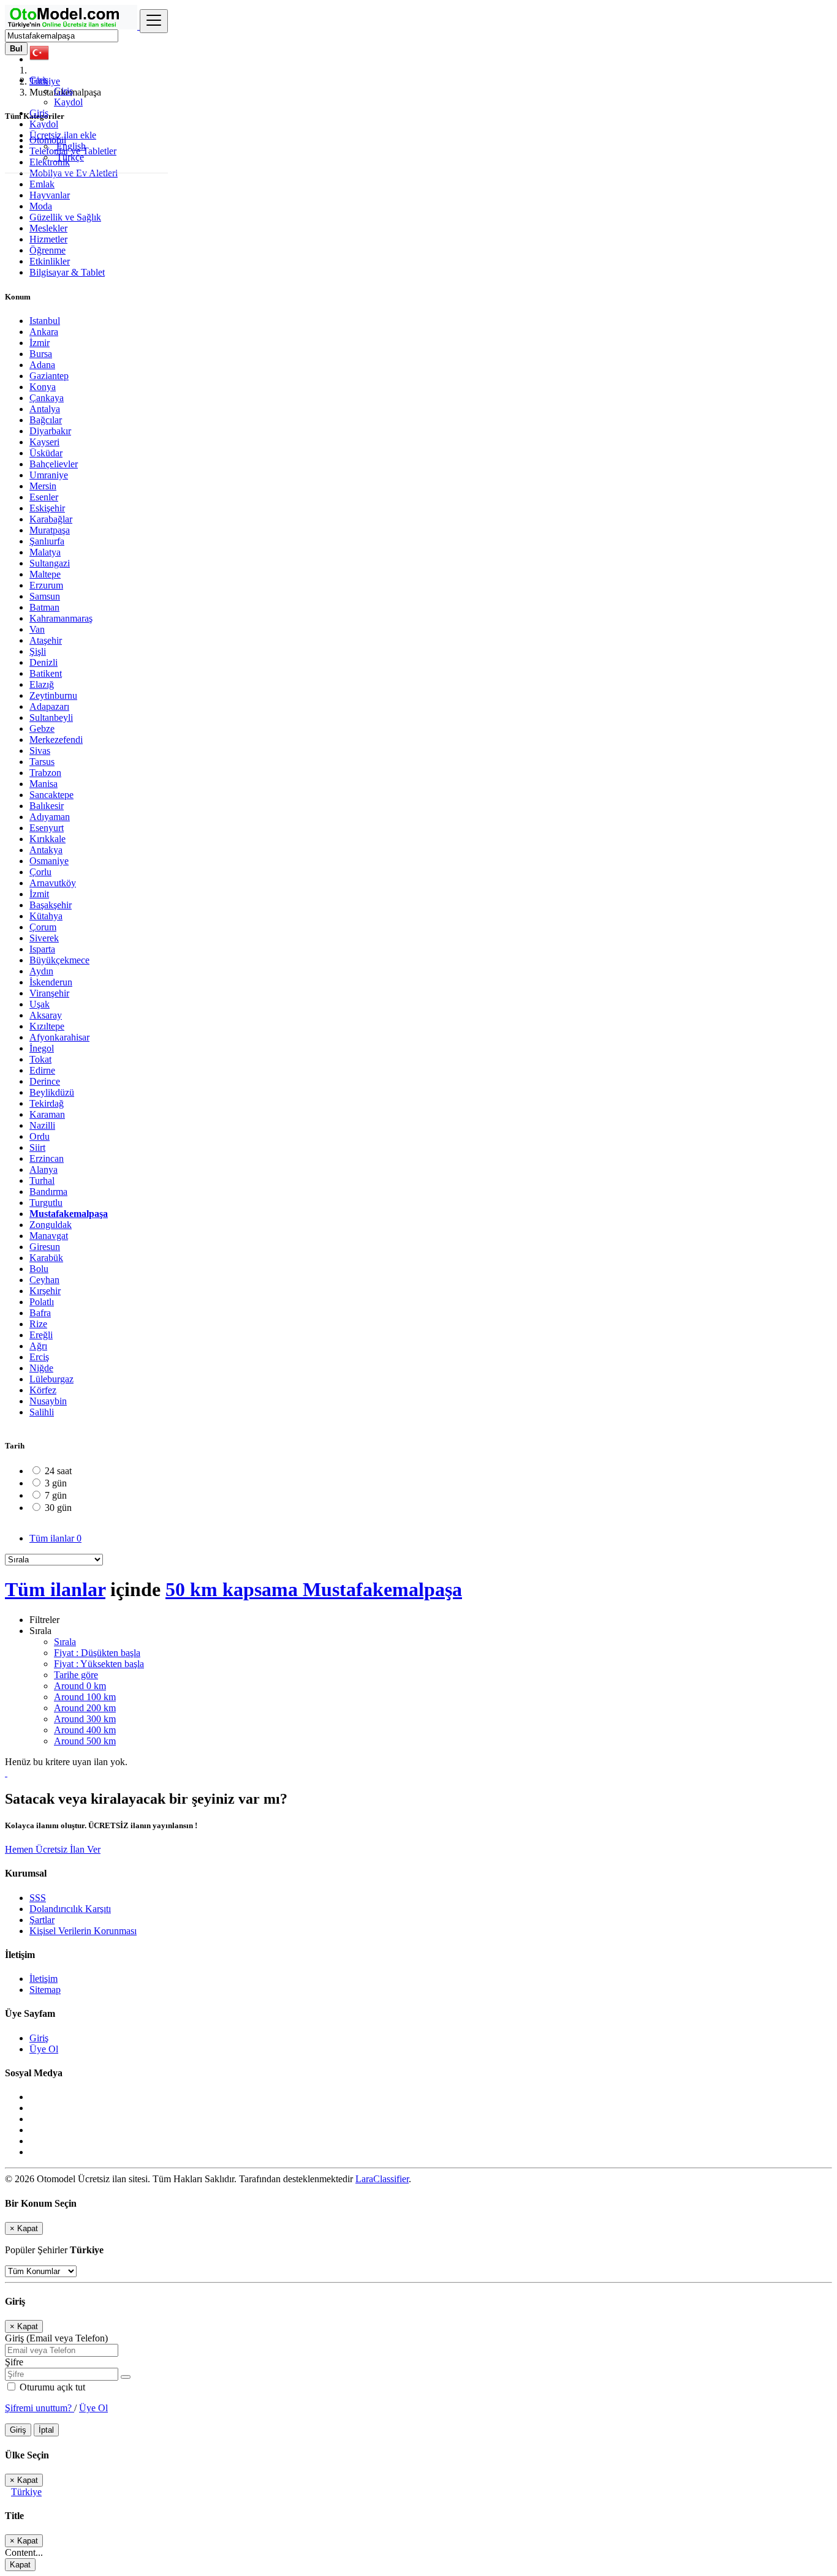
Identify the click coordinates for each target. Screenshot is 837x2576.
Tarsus (42, 762)
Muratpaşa (50, 530)
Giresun (45, 1247)
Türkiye (26, 2492)
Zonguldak (51, 1225)
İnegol (42, 1048)
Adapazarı (49, 706)
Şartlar (42, 1920)
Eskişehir (47, 508)
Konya (43, 387)
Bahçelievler (54, 464)
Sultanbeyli (51, 717)
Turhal (42, 1181)
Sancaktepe (51, 795)
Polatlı (42, 1302)
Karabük (46, 1258)
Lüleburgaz (51, 1379)
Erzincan (47, 1158)
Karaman (47, 1114)
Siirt (37, 1147)
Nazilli (42, 1125)
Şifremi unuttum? (40, 2408)
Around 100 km (85, 1697)
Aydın (41, 971)
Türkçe (69, 157)
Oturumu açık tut (51, 2387)
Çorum (43, 927)
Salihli (42, 1412)
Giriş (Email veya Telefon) (56, 2338)
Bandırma (48, 1192)
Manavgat (49, 1236)
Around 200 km (85, 1708)
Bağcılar (46, 420)
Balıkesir (47, 806)
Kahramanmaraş (61, 618)
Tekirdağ (47, 1103)
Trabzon (45, 773)
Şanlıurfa (47, 541)
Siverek (44, 938)
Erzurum (46, 585)
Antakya (46, 850)
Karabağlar (51, 519)
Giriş (63, 91)
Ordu (40, 1136)
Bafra (40, 1313)
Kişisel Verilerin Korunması (83, 1931)
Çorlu (40, 872)
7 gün (56, 1495)
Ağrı (38, 1346)
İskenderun (51, 982)
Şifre (14, 2362)
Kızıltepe (47, 1026)
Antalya (45, 409)
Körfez (43, 1390)
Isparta (42, 949)
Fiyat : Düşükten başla (97, 1653)
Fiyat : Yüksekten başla (99, 1664)
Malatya (45, 552)
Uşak (40, 1004)
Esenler (44, 497)
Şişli (38, 651)
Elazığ (42, 684)
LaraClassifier (382, 2179)
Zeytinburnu (53, 695)
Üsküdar (46, 453)
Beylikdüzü (52, 1092)
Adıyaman (50, 817)
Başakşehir (51, 905)
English (70, 146)
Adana (42, 365)
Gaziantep (49, 376)
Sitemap (45, 1990)
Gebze (42, 729)
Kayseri (44, 442)
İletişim (44, 1979)
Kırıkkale (47, 839)
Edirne (42, 1070)
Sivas (40, 751)
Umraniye (49, 475)
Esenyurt (47, 828)
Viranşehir (49, 993)
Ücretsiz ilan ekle (63, 135)
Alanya (44, 1169)
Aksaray (46, 1015)
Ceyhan (44, 1280)
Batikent (46, 673)
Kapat (20, 2565)
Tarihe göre (76, 1675)
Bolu (39, 1269)
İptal (46, 2430)
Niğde (41, 1368)
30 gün (58, 1508)
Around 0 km (80, 1686)
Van (37, 629)
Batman (44, 607)
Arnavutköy (53, 883)
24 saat (58, 1471)
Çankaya (47, 398)
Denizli (44, 662)
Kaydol (68, 102)
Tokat (40, 1059)
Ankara (44, 332)
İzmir (40, 343)
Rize (38, 1324)
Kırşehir (45, 1291)
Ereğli (41, 1335)
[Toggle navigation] (154, 21)
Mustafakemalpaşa (69, 1214)
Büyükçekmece (59, 960)
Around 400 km (85, 1730)
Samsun (45, 596)
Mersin (43, 486)
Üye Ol (44, 2049)
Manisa (44, 784)
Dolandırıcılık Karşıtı (70, 1909)
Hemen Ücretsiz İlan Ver (53, 1849)
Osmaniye (49, 861)
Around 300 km (85, 1719)
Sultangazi (50, 563)
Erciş (39, 1357)
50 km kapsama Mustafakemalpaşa (314, 1589)
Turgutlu (46, 1203)
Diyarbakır (50, 431)
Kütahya (46, 916)
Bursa (41, 354)
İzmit (39, 894)
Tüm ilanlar (55, 1538)
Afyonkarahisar (59, 1037)
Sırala (65, 1642)
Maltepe (45, 574)
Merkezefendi (56, 740)
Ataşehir (46, 640)
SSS (38, 1898)
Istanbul (45, 321)
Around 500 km (85, 1741)
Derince (45, 1081)
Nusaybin (48, 1401)
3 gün (56, 1483)
